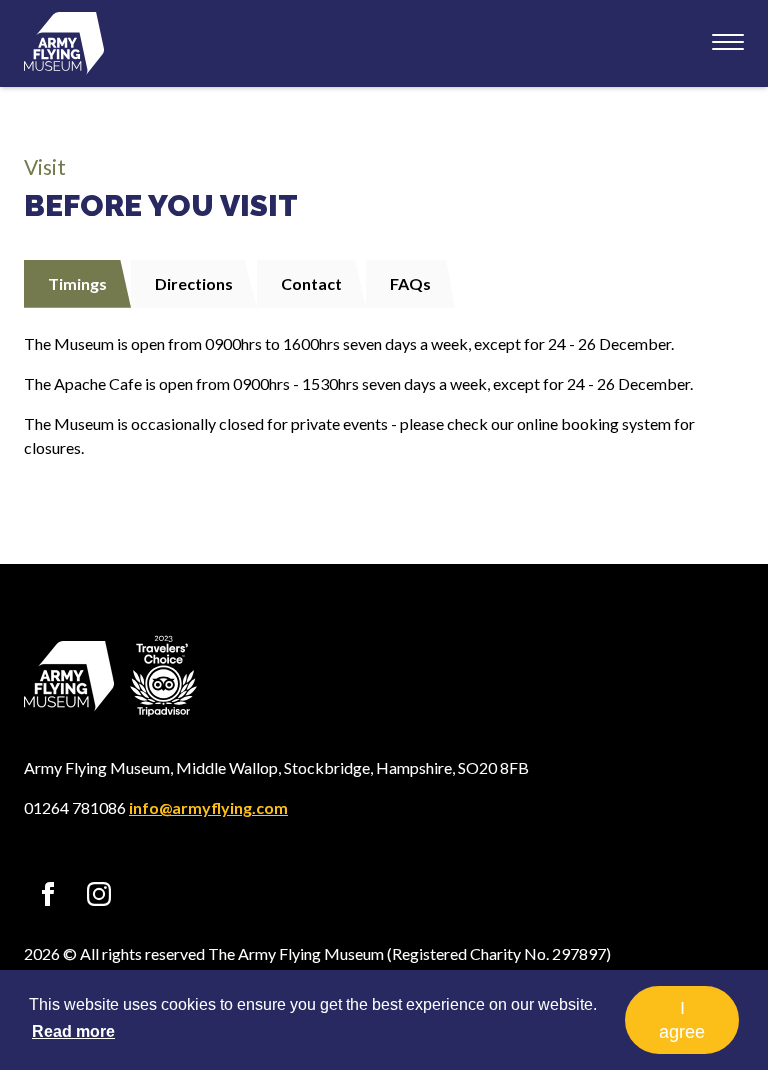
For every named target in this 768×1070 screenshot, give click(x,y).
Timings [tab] (77, 283)
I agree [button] (682, 1020)
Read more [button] (73, 1031)
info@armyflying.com (208, 807)
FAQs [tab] (410, 283)
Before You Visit (161, 205)
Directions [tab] (194, 283)
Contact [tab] (311, 283)
